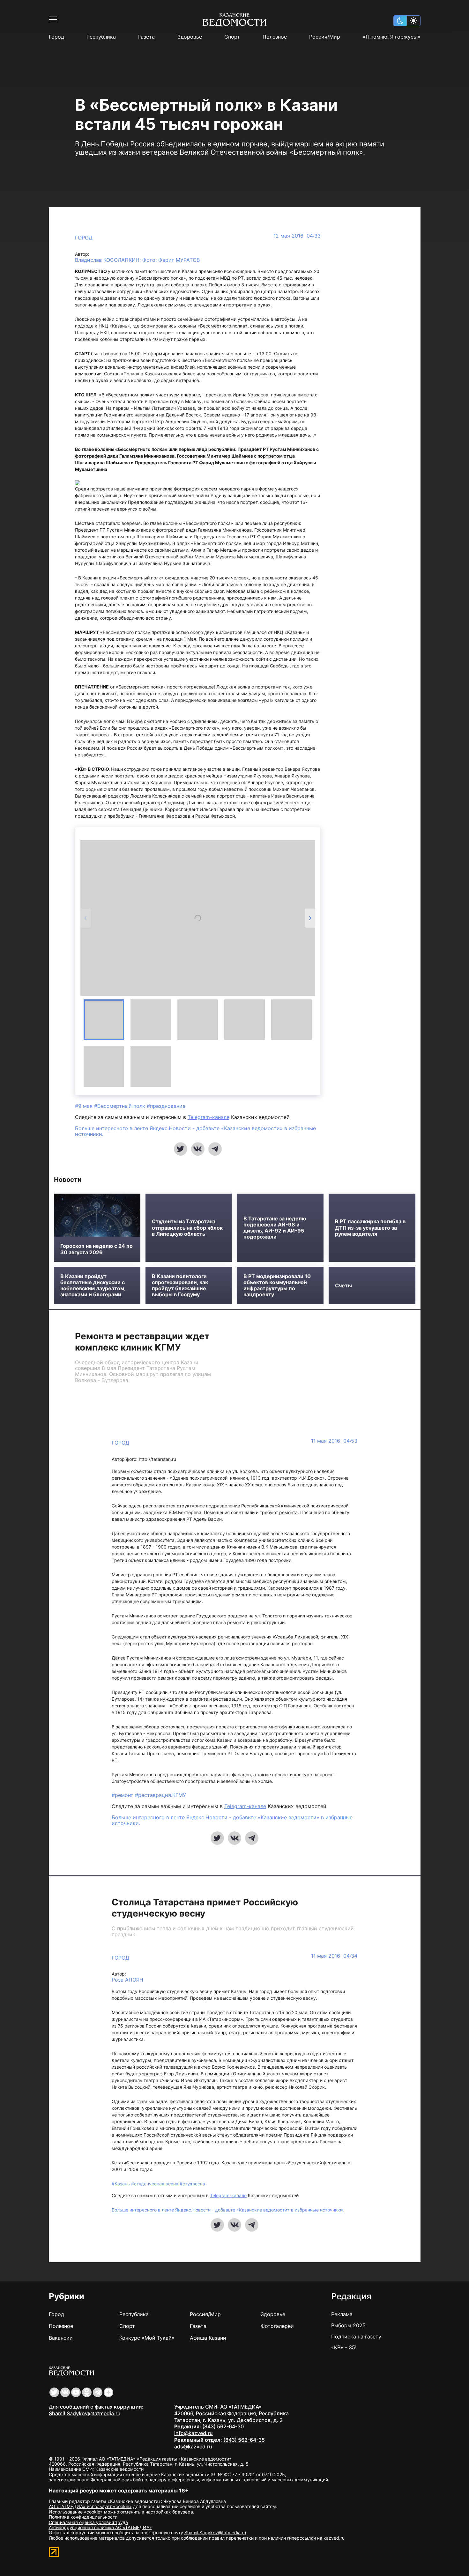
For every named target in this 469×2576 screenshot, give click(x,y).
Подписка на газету (356, 2337)
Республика (101, 37)
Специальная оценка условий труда (88, 2522)
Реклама (342, 2314)
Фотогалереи (277, 2326)
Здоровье (190, 37)
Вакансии (61, 2338)
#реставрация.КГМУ (160, 1795)
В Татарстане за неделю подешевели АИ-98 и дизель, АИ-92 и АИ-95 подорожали (275, 1228)
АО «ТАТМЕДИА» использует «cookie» (90, 2506)
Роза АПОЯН (127, 1980)
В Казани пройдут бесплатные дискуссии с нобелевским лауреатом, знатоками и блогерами (93, 1286)
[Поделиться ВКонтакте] (198, 1149)
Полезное (275, 37)
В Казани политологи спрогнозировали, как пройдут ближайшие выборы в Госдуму (180, 1286)
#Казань (121, 2184)
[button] (104, 1020)
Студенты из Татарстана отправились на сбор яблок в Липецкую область (187, 1228)
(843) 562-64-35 (244, 2440)
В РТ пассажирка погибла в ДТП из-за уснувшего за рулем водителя (370, 1228)
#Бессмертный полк (120, 1106)
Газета (146, 37)
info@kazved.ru (194, 2433)
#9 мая (85, 1106)
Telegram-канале (208, 1117)
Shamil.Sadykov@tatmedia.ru (85, 2413)
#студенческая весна (155, 2184)
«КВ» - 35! (344, 2347)
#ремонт (123, 1795)
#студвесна (192, 2184)
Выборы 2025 (348, 2325)
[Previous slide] (86, 918)
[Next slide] (310, 918)
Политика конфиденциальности (83, 2517)
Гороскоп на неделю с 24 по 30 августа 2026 (97, 1249)
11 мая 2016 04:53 (334, 1441)
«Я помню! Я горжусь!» (392, 37)
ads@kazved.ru (193, 2447)
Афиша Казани (208, 2338)
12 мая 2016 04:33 (297, 236)
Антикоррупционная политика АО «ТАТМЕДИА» (100, 2527)
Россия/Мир (325, 37)
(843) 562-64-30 (223, 2426)
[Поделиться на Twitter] (181, 1149)
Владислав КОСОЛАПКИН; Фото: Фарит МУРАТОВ (137, 260)
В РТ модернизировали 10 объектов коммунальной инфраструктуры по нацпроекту (277, 1286)
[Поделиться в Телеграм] (215, 1149)
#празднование (166, 1106)
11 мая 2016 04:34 (334, 1956)
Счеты (343, 1286)
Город (56, 37)
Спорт (232, 37)
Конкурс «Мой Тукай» (147, 2338)
